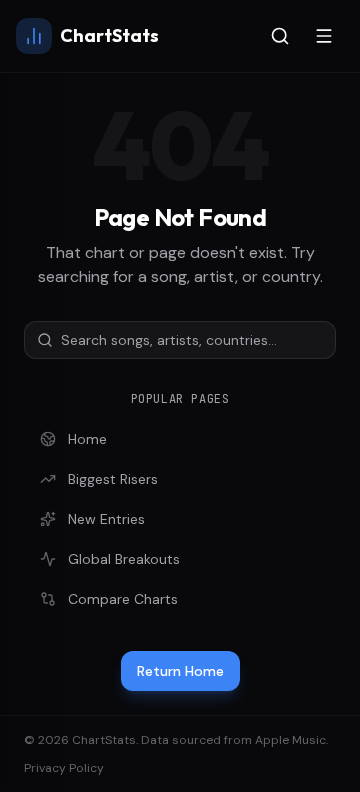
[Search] (280, 36)
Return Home (180, 671)
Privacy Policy (64, 768)
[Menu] (324, 36)
